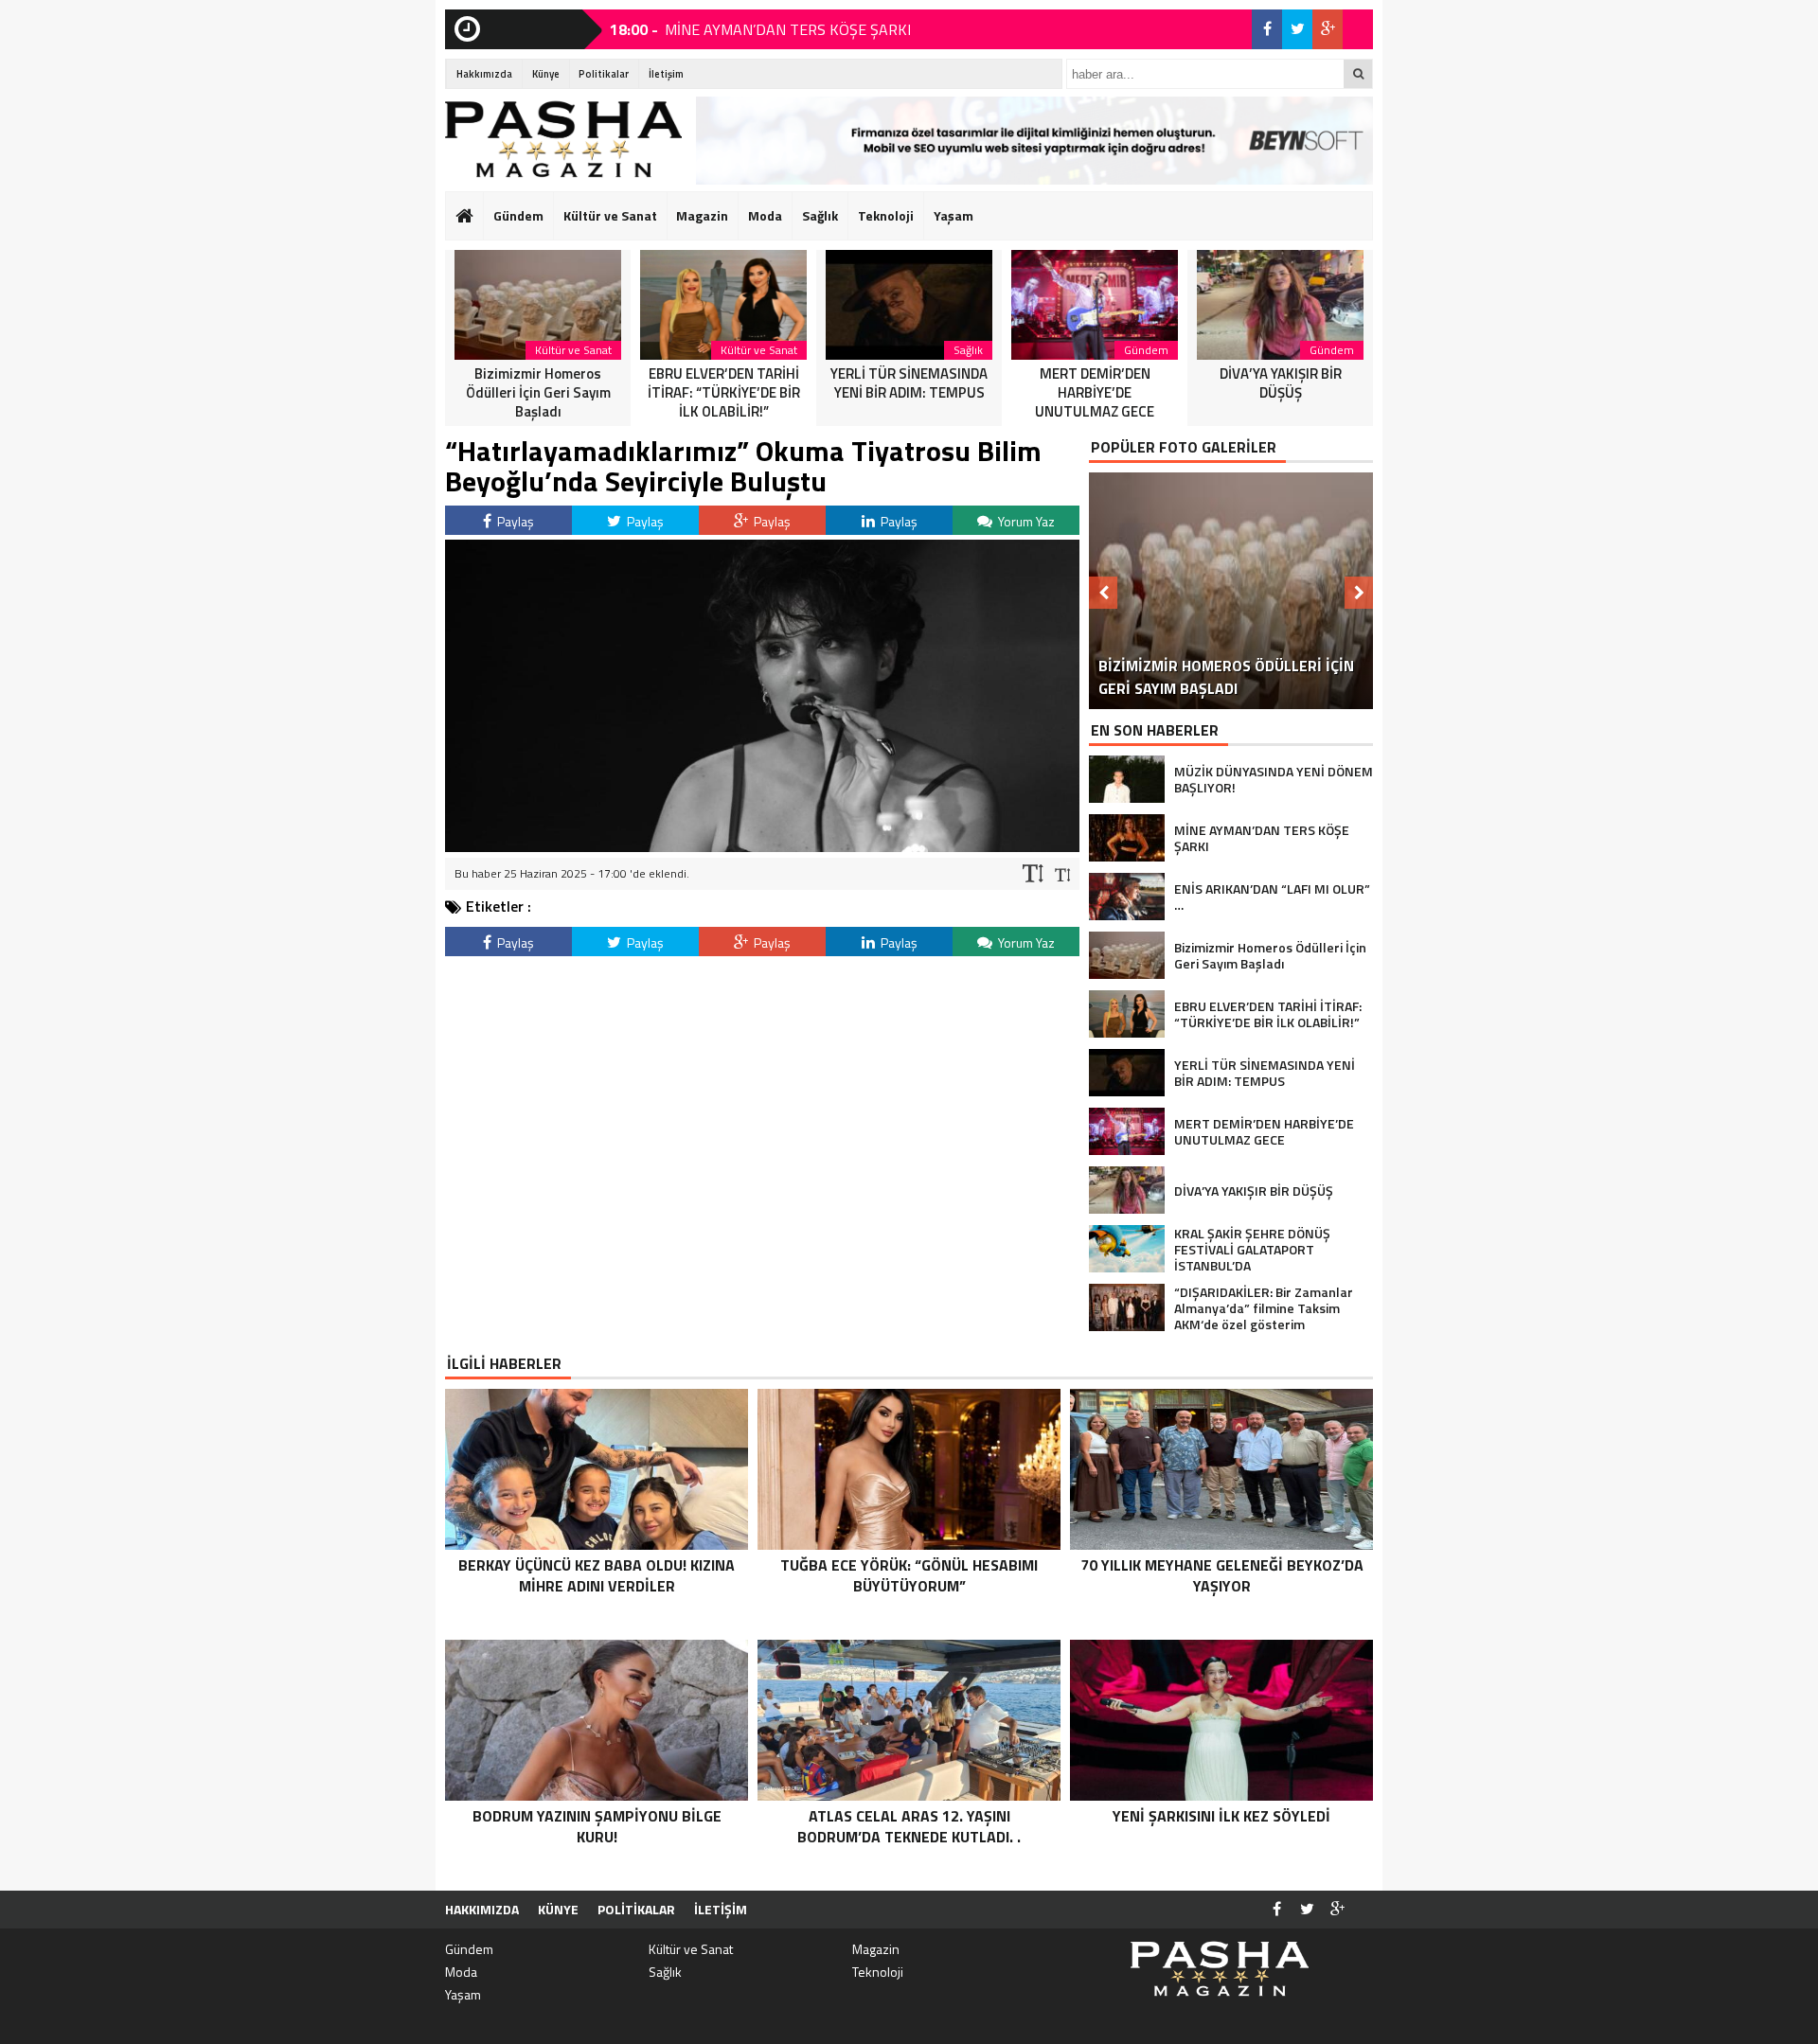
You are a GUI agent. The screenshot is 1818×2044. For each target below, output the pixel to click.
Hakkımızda (484, 74)
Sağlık (820, 215)
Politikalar (604, 74)
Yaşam (954, 215)
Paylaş (514, 521)
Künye (546, 74)
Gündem (518, 215)
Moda (765, 215)
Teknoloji (886, 215)
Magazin (702, 215)
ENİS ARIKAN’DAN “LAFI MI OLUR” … (784, 36)
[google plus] (1328, 29)
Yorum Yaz (1025, 521)
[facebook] (1267, 29)
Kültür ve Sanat (610, 215)
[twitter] (1297, 29)
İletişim (666, 74)
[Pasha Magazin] (563, 139)
